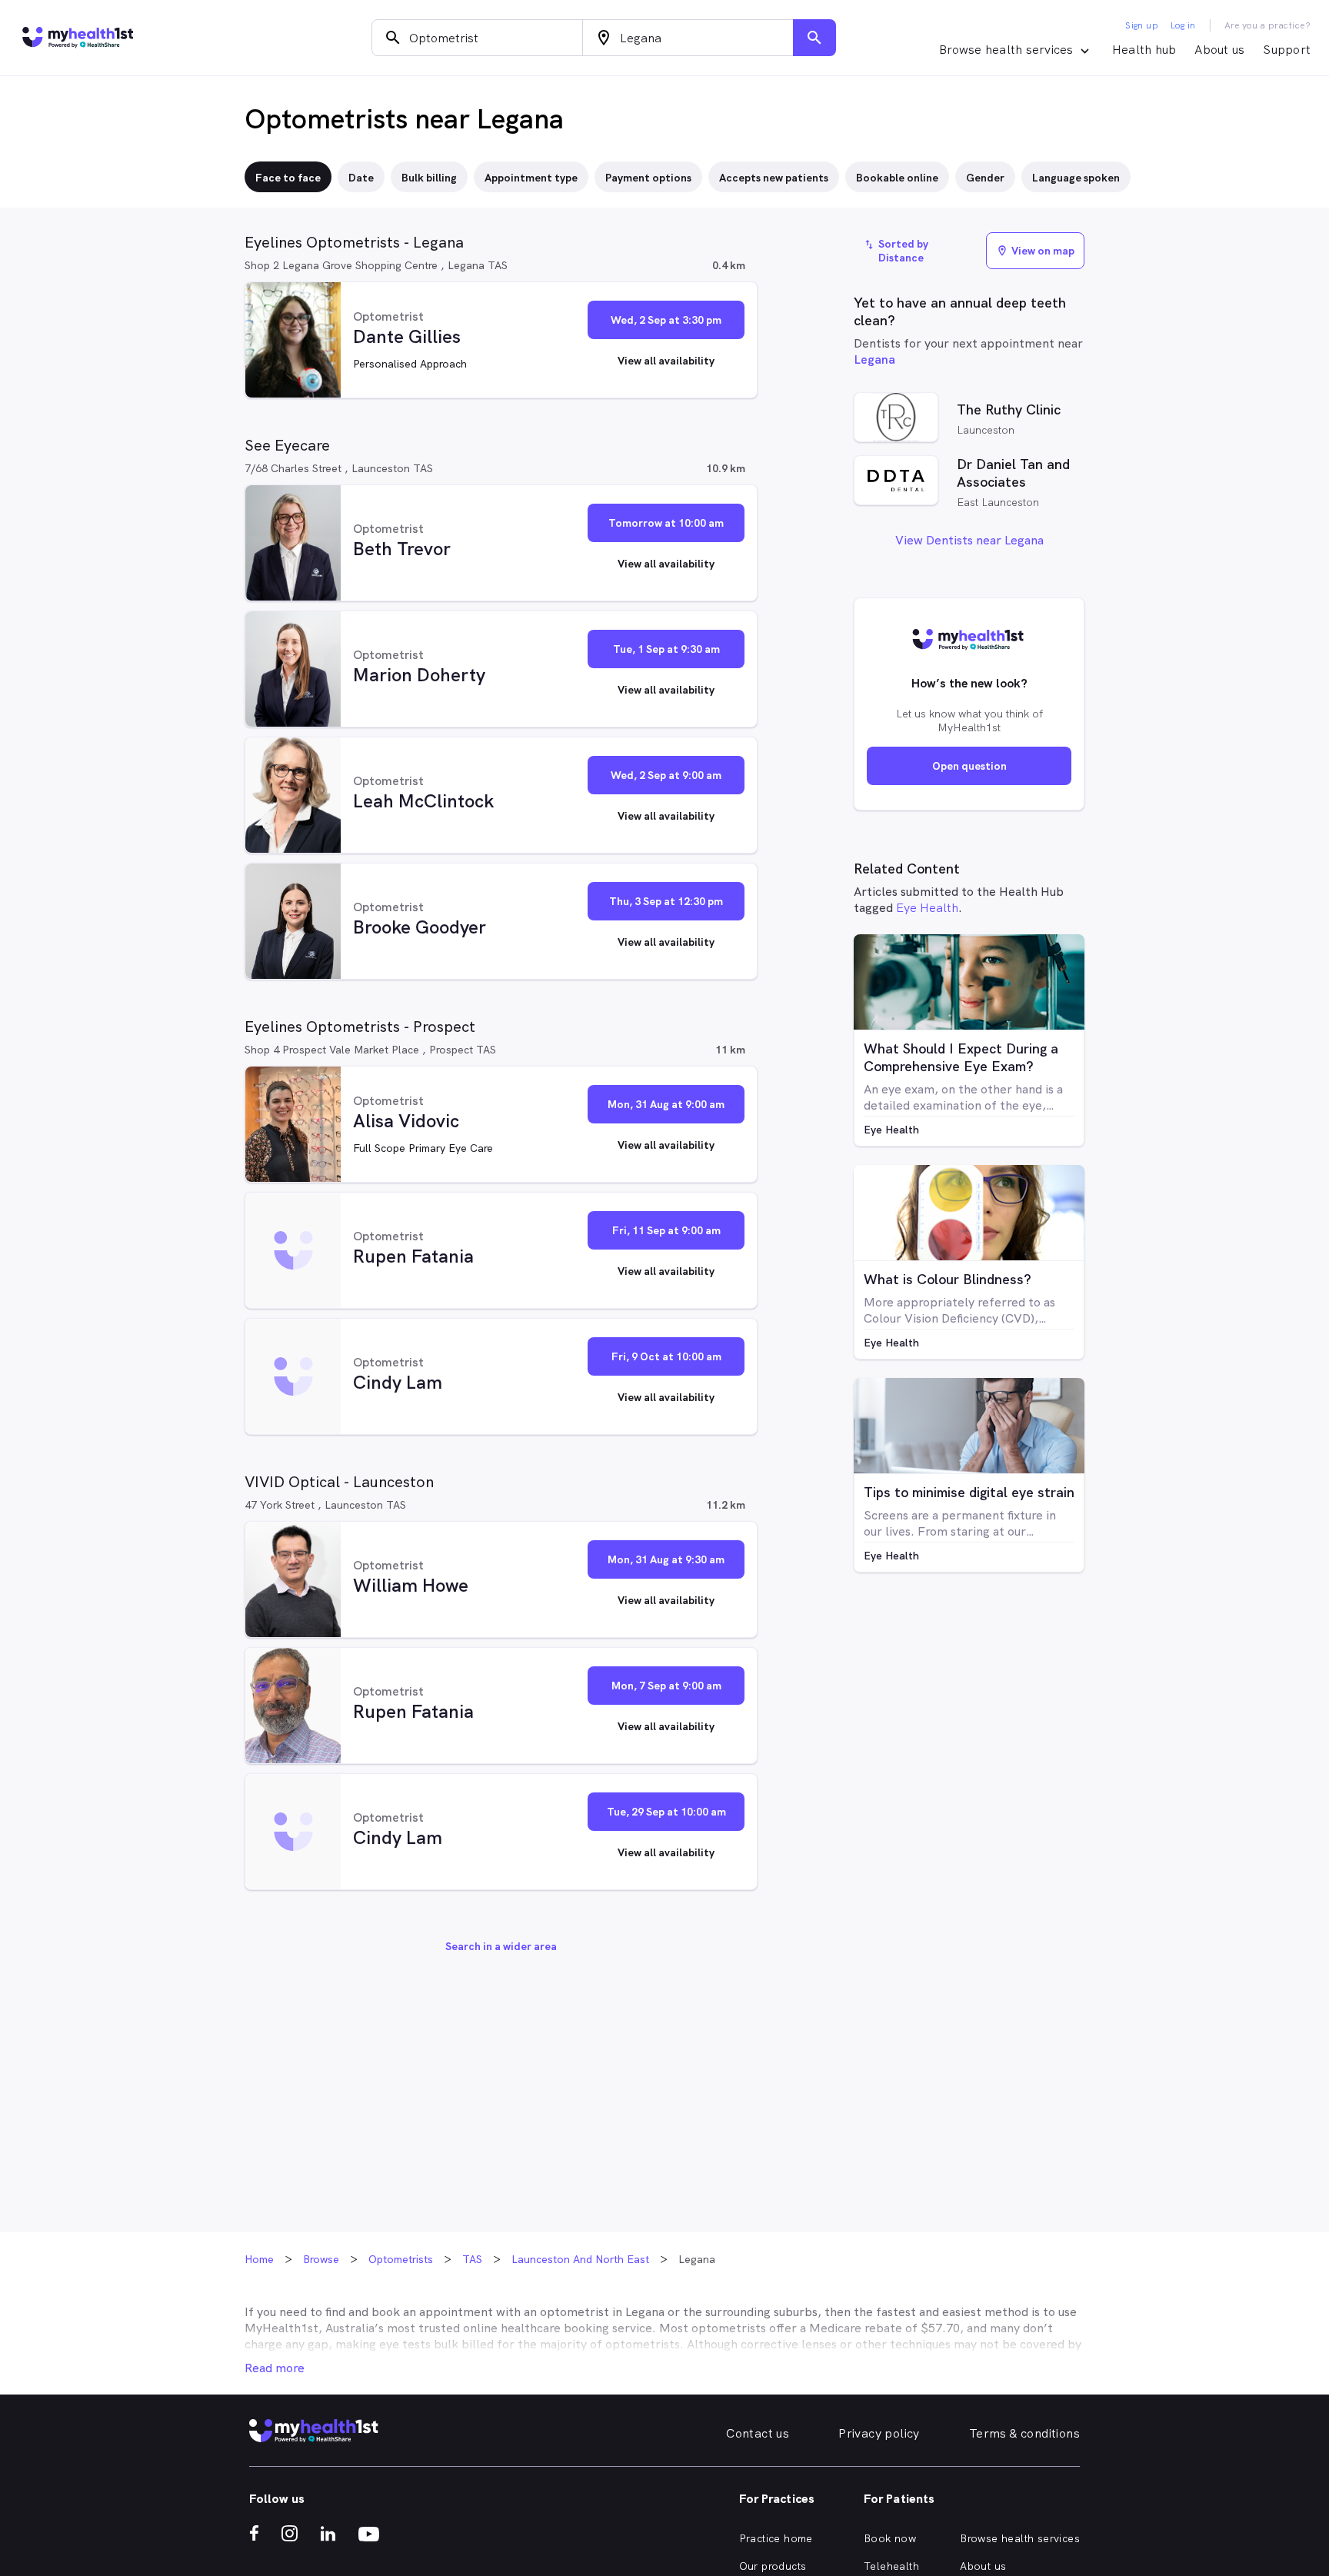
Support (1287, 50)
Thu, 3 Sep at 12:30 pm (666, 901)
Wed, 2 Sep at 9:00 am (666, 775)
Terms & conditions (1024, 2433)
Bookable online (897, 178)
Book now (890, 2538)
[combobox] (477, 38)
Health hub (1144, 50)
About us (1219, 50)
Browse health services (1020, 2538)
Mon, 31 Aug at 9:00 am (666, 1104)
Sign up (1142, 25)
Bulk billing (429, 178)
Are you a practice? (1268, 25)
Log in (1183, 25)
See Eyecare (287, 445)
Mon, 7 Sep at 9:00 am (666, 1686)
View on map (1035, 251)
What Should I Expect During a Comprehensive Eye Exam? (961, 1057)
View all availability (666, 361)
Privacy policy (879, 2433)
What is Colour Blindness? (948, 1279)
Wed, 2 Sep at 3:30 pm (666, 320)
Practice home (776, 2538)
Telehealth (891, 2566)
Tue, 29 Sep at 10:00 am (666, 1812)
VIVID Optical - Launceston (339, 1482)
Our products (773, 2566)
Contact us (758, 2433)
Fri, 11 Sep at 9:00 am (666, 1230)
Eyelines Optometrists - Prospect (360, 1027)
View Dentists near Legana (969, 540)
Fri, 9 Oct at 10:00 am (666, 1356)
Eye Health (927, 908)
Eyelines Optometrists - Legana (354, 242)
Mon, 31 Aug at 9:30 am (666, 1559)
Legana (874, 359)
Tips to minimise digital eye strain (969, 1492)
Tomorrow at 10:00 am (666, 523)
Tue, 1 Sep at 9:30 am (666, 649)
